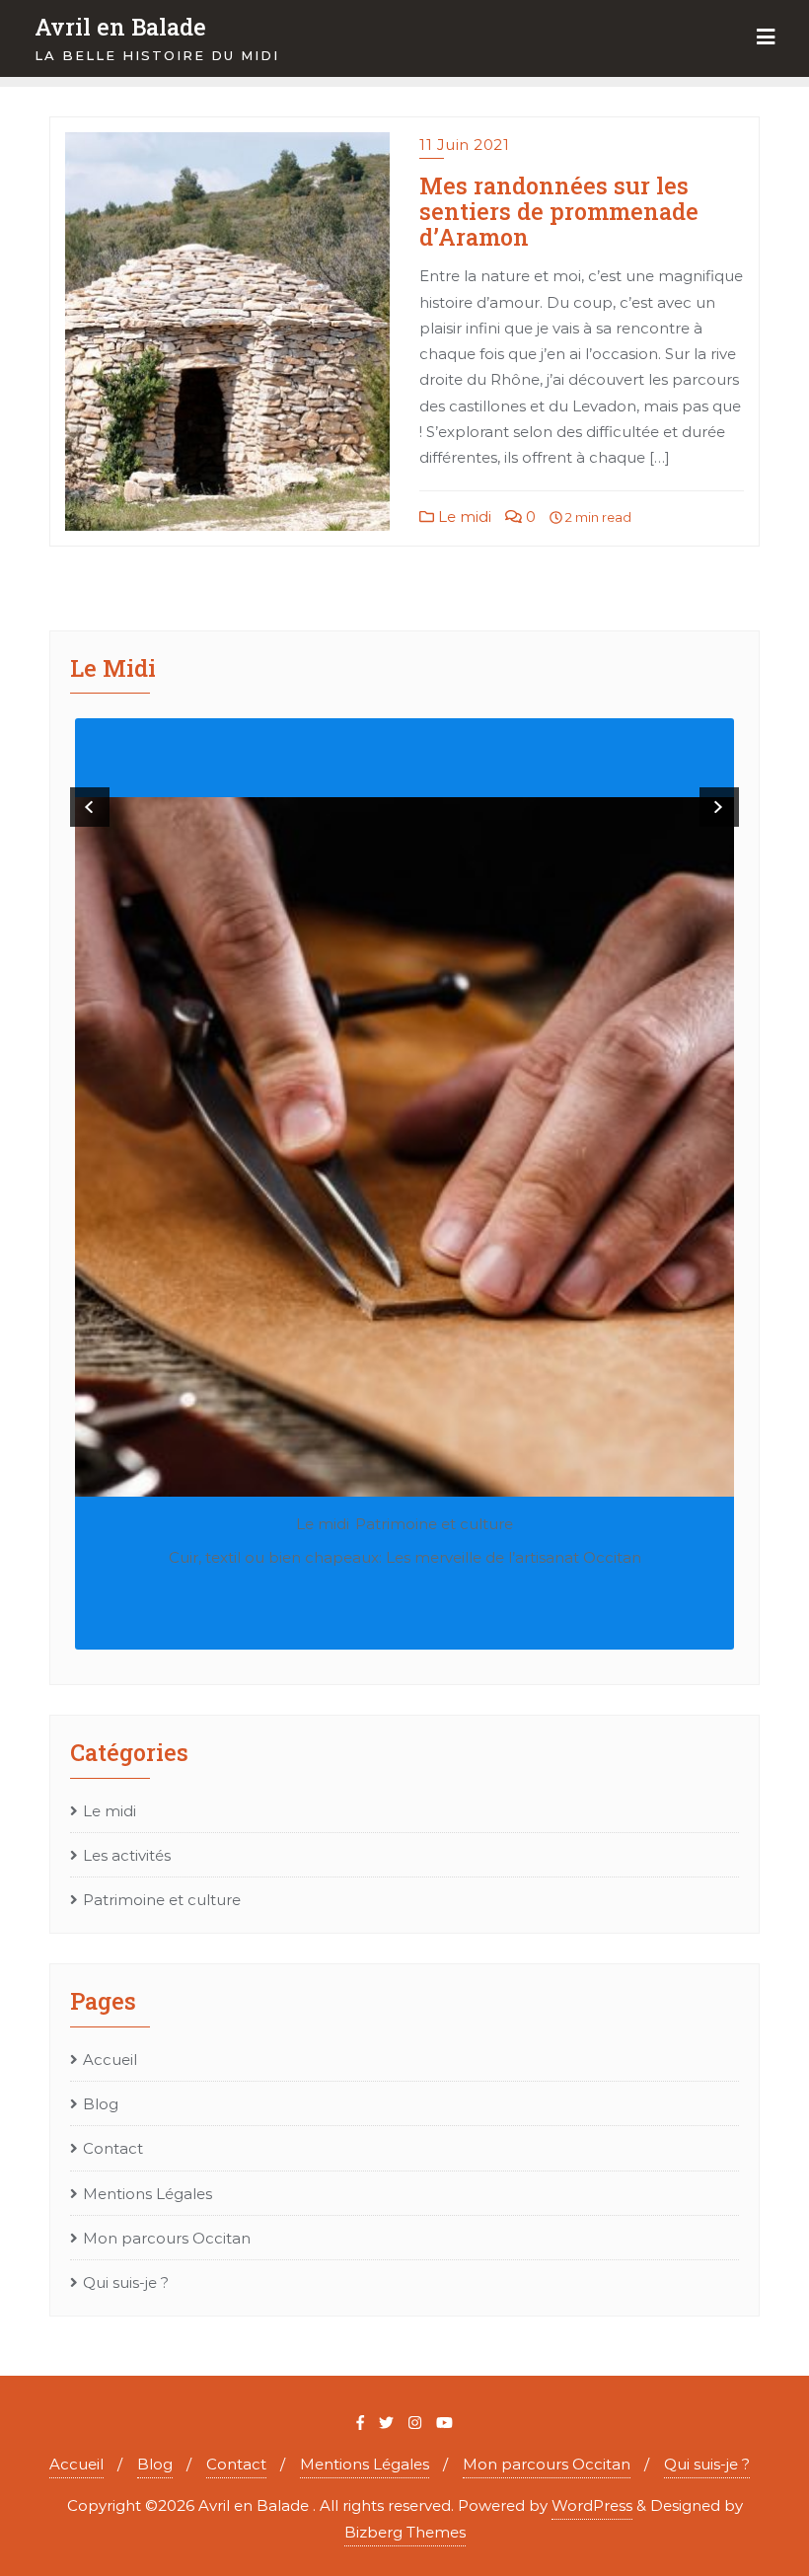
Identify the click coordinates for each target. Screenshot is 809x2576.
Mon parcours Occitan (167, 2238)
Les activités (127, 1855)
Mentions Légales (147, 2194)
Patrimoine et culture (434, 1524)
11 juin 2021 (464, 145)
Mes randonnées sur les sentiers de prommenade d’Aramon (559, 211)
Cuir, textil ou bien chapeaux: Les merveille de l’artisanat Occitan (405, 1557)
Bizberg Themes (405, 2532)
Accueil (110, 2060)
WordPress (592, 2505)
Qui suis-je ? (126, 2282)
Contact (113, 2148)
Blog (101, 2104)
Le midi (463, 516)
